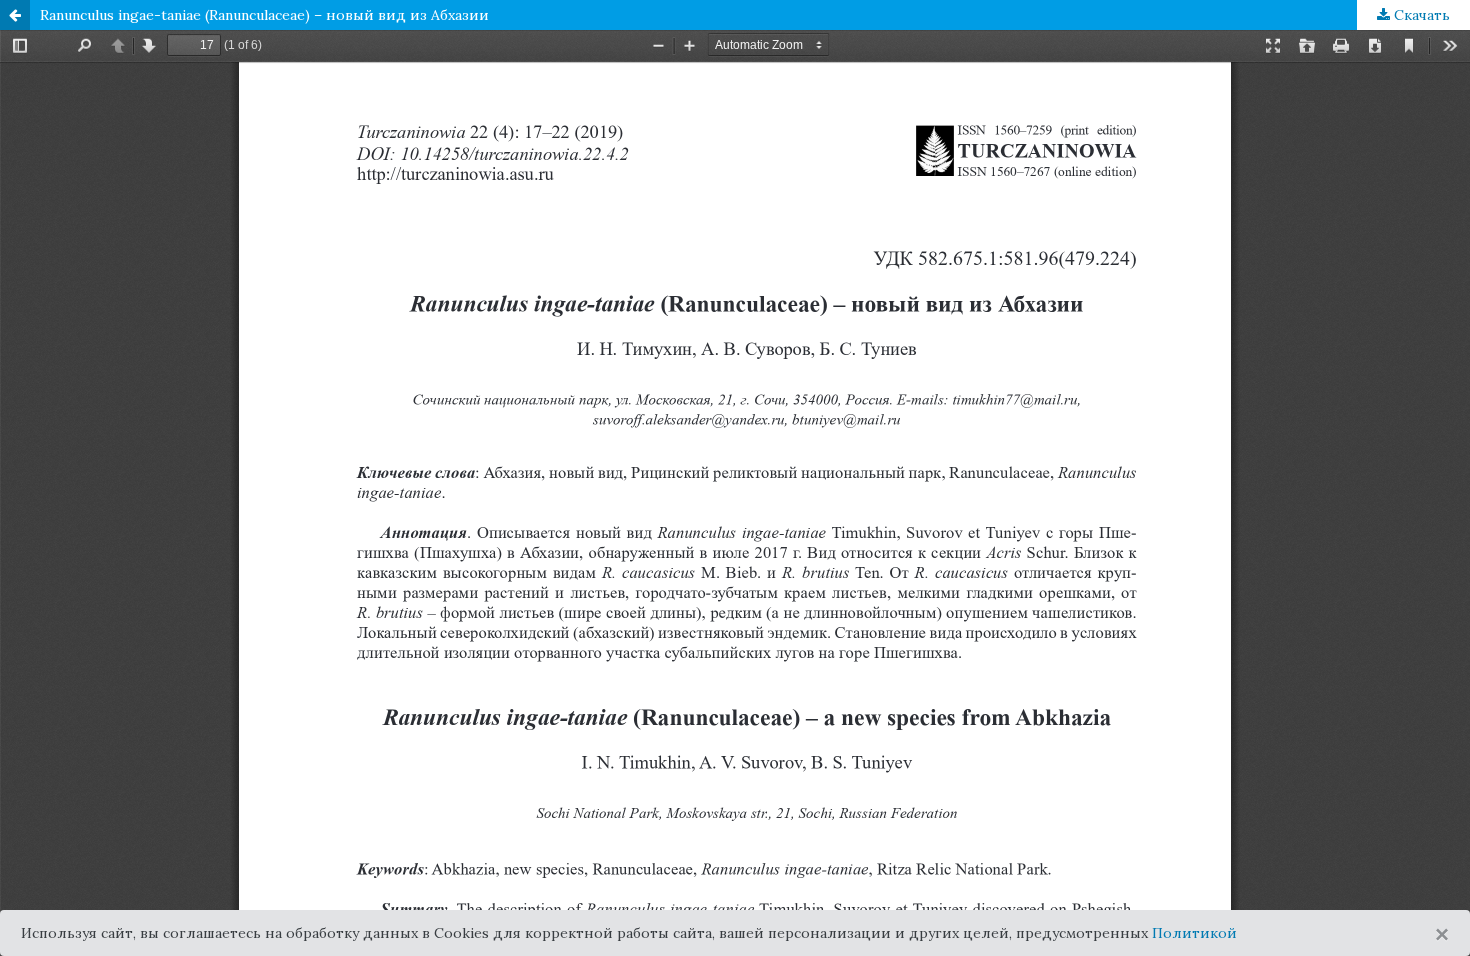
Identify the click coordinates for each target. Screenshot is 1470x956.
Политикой (1194, 933)
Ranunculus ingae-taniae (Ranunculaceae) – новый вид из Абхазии (264, 15)
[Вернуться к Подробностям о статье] (15, 15)
